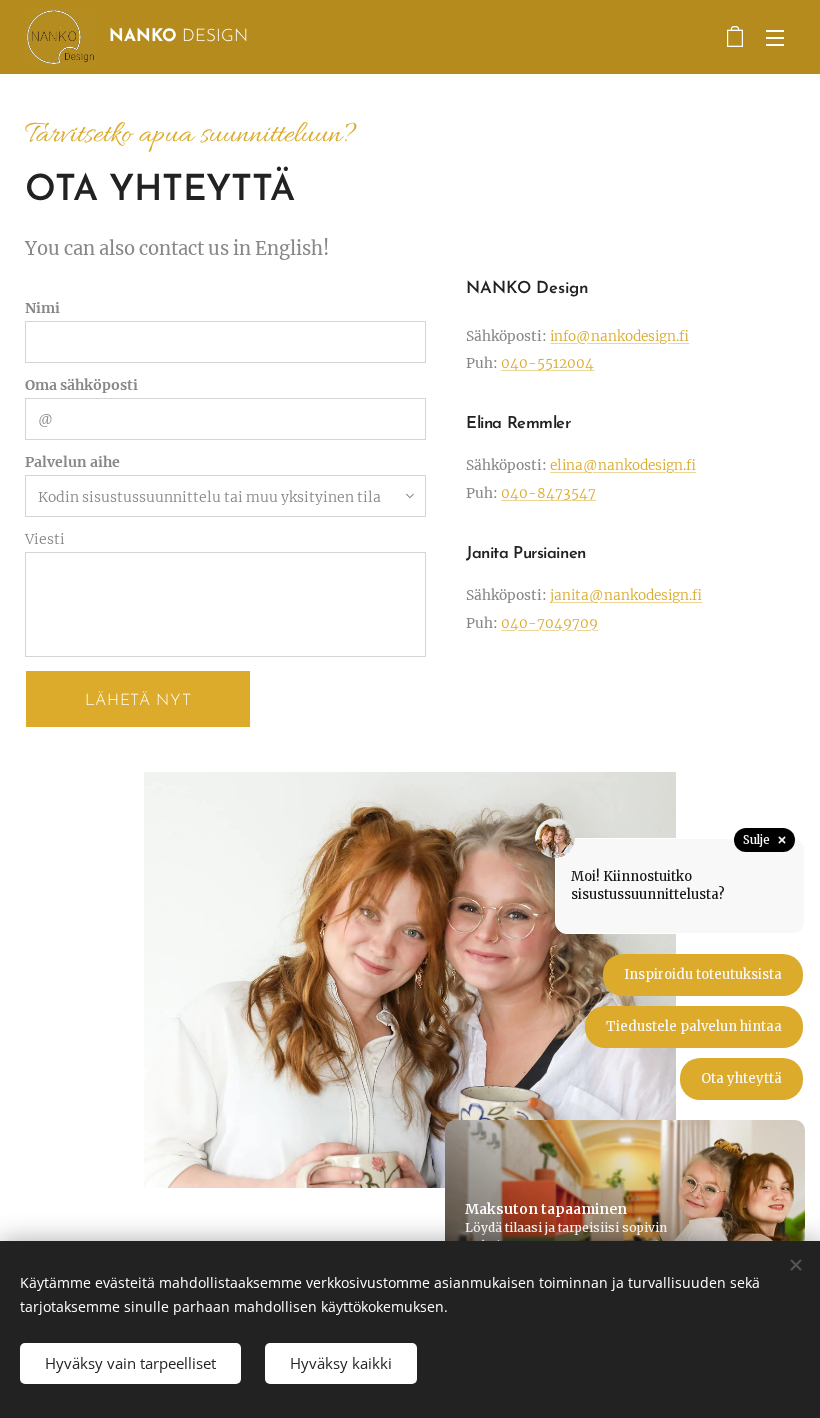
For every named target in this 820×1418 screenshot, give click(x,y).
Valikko (775, 37)
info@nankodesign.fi (619, 336)
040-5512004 (547, 363)
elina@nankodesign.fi (623, 465)
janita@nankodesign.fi (626, 595)
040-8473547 (548, 493)
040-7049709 (549, 623)
